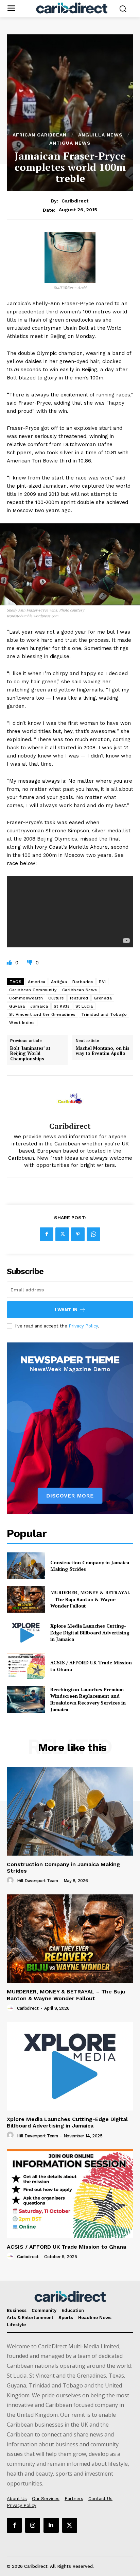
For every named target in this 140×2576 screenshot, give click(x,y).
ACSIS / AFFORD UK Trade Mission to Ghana (66, 2247)
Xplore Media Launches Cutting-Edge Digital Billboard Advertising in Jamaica (90, 1632)
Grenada (103, 998)
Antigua (59, 982)
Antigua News (70, 143)
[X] (62, 1234)
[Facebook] (47, 1234)
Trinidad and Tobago (104, 1014)
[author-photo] (11, 1880)
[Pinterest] (78, 1234)
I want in (66, 1310)
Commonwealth (26, 998)
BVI (102, 982)
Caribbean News (80, 990)
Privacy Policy (83, 1326)
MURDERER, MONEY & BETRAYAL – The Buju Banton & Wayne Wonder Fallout (90, 1599)
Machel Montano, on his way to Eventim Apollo (103, 1051)
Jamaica (39, 1006)
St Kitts (62, 1006)
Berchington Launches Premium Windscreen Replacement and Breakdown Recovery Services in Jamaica (88, 1699)
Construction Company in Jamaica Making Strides (63, 1868)
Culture (56, 998)
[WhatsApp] (93, 1234)
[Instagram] (33, 2525)
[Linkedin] (51, 2525)
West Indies (22, 1023)
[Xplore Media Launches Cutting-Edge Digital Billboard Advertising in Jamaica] (26, 1633)
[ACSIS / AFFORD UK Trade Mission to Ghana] (26, 1666)
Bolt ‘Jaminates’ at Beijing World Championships (30, 1054)
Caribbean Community (33, 990)
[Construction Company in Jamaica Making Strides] (26, 1566)
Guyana (17, 1006)
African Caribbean (40, 135)
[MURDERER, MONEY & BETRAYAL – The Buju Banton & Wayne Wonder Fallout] (26, 1599)
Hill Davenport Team (38, 1881)
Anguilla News (100, 135)
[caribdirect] (70, 1099)
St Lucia (84, 1006)
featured (79, 998)
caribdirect (75, 201)
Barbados (83, 982)
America (37, 982)
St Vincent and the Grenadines (42, 1014)
